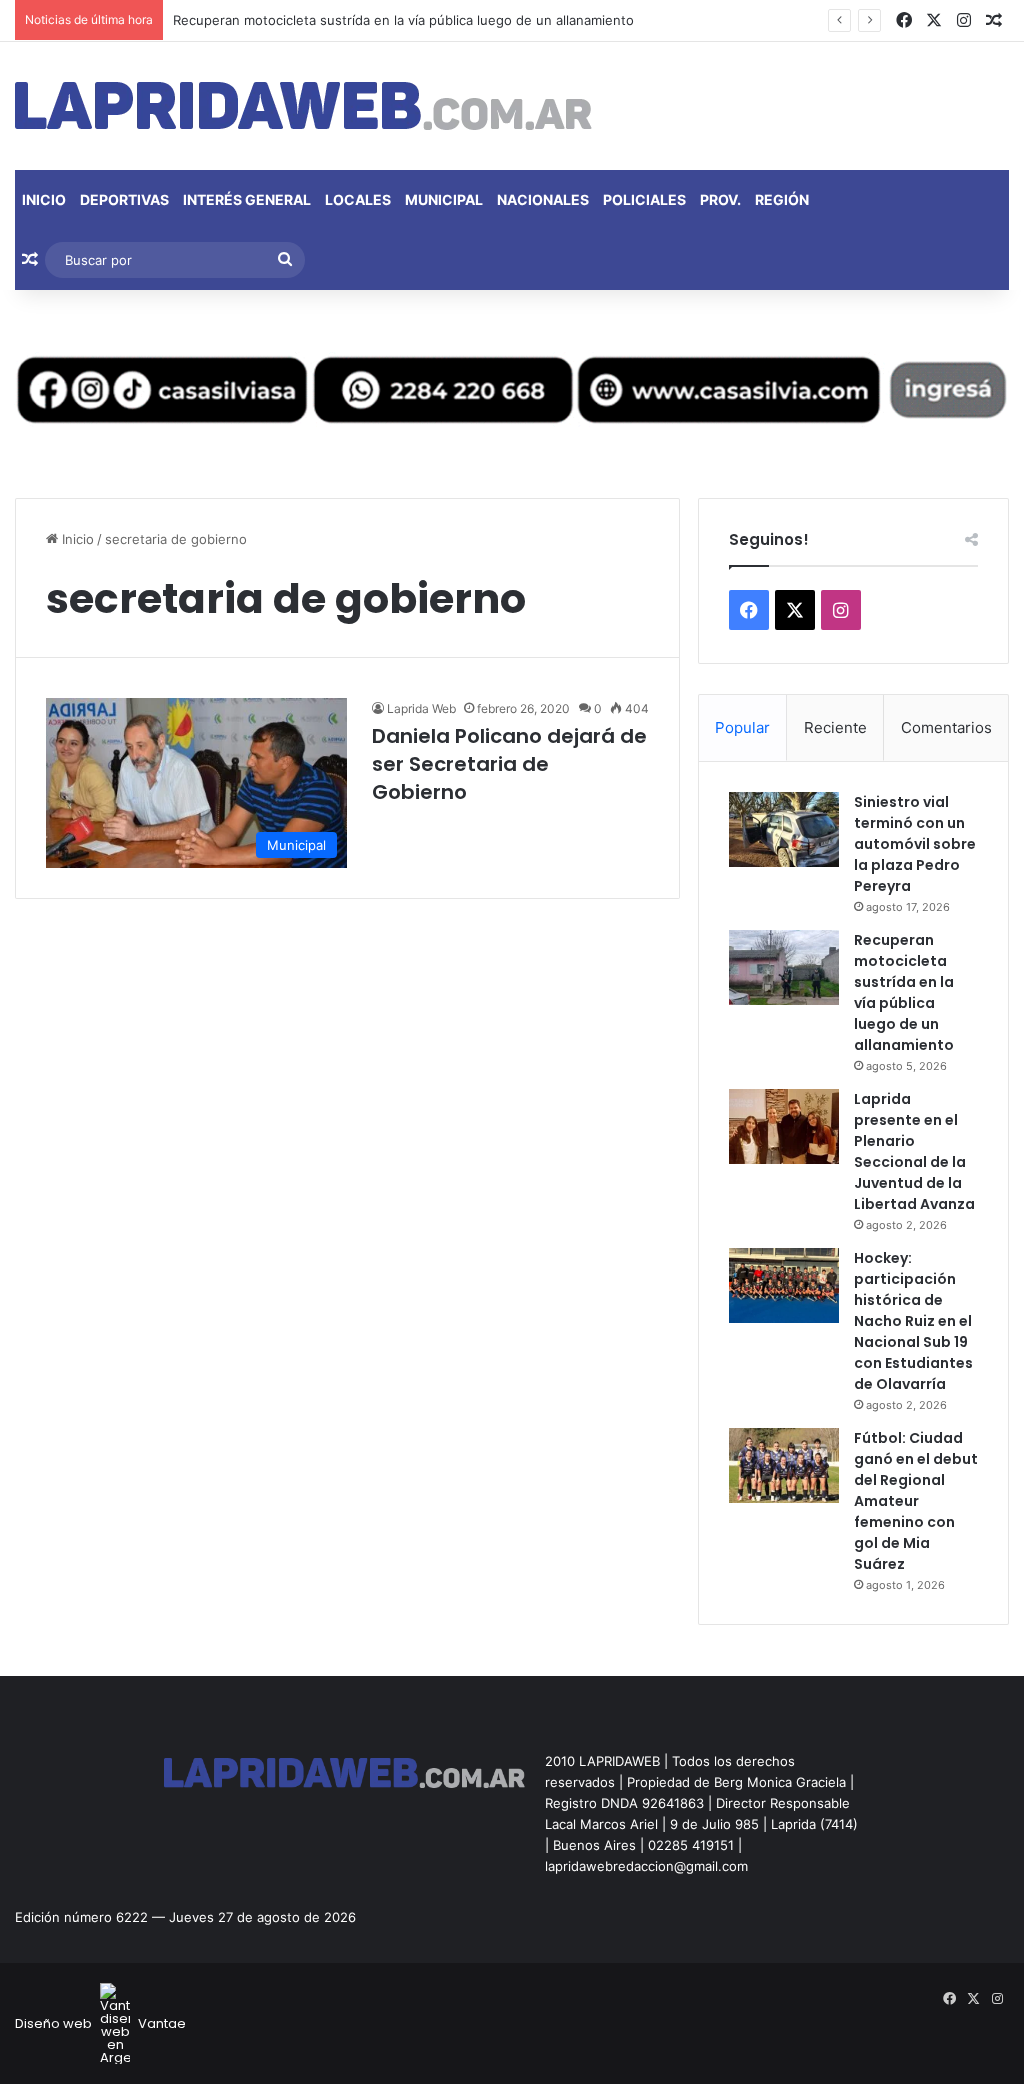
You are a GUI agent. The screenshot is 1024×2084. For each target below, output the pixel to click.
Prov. (720, 199)
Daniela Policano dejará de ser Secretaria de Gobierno (509, 764)
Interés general (247, 199)
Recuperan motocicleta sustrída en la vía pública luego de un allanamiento (403, 20)
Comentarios (946, 727)
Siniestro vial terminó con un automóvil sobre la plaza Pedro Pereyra (915, 844)
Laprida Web (421, 708)
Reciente (835, 727)
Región (782, 199)
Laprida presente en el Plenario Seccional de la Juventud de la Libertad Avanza (914, 1151)
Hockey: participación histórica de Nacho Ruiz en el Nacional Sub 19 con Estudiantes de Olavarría (913, 1321)
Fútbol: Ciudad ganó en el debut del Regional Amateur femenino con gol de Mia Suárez (916, 1501)
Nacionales (543, 199)
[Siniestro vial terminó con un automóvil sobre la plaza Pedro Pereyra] (784, 829)
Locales (358, 199)
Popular (742, 727)
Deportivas (124, 199)
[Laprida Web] (303, 106)
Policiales (644, 199)
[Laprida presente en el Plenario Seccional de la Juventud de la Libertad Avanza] (784, 1126)
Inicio (44, 199)
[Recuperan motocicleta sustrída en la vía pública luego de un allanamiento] (784, 967)
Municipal (444, 199)
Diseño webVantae (100, 2023)
